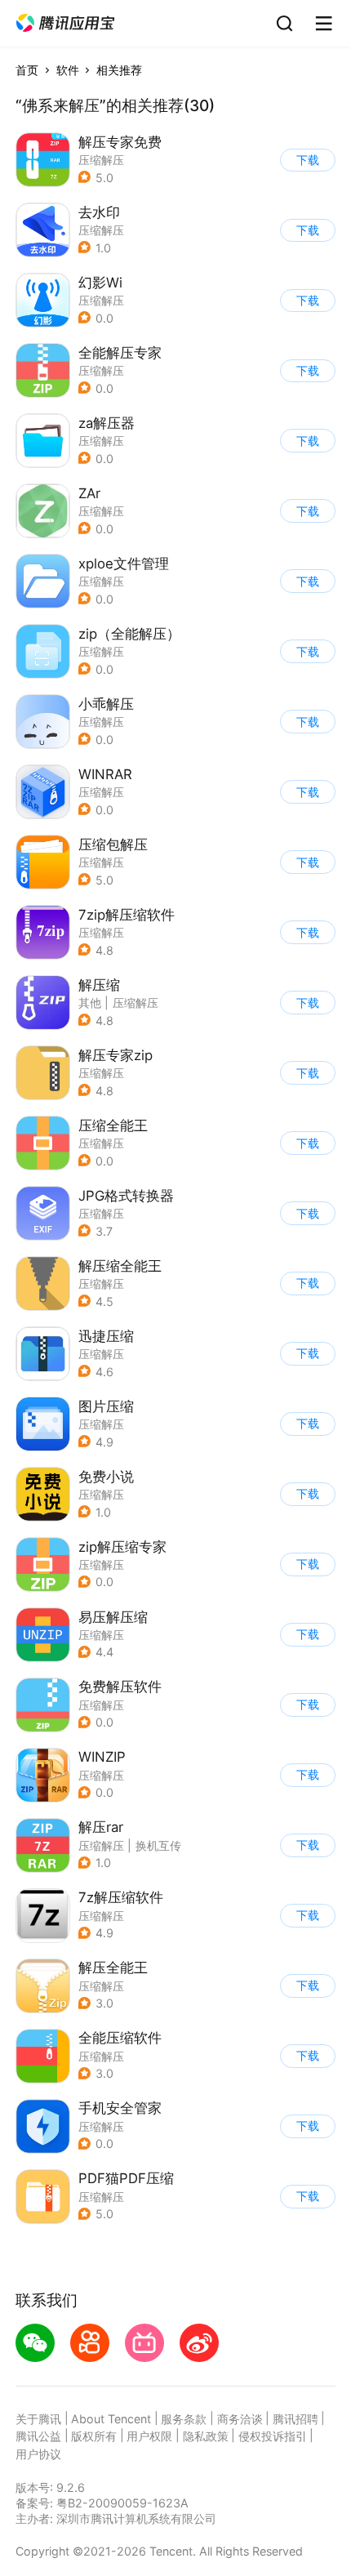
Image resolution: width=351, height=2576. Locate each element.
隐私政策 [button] (206, 2436)
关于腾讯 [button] (38, 2419)
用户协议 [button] (38, 2454)
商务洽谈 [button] (240, 2419)
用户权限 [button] (149, 2436)
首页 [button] (27, 70)
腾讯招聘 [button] (295, 2419)
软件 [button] (68, 70)
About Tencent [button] (111, 2419)
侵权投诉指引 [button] (273, 2436)
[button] (65, 23)
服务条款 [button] (184, 2419)
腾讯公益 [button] (38, 2436)
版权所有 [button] (94, 2436)
